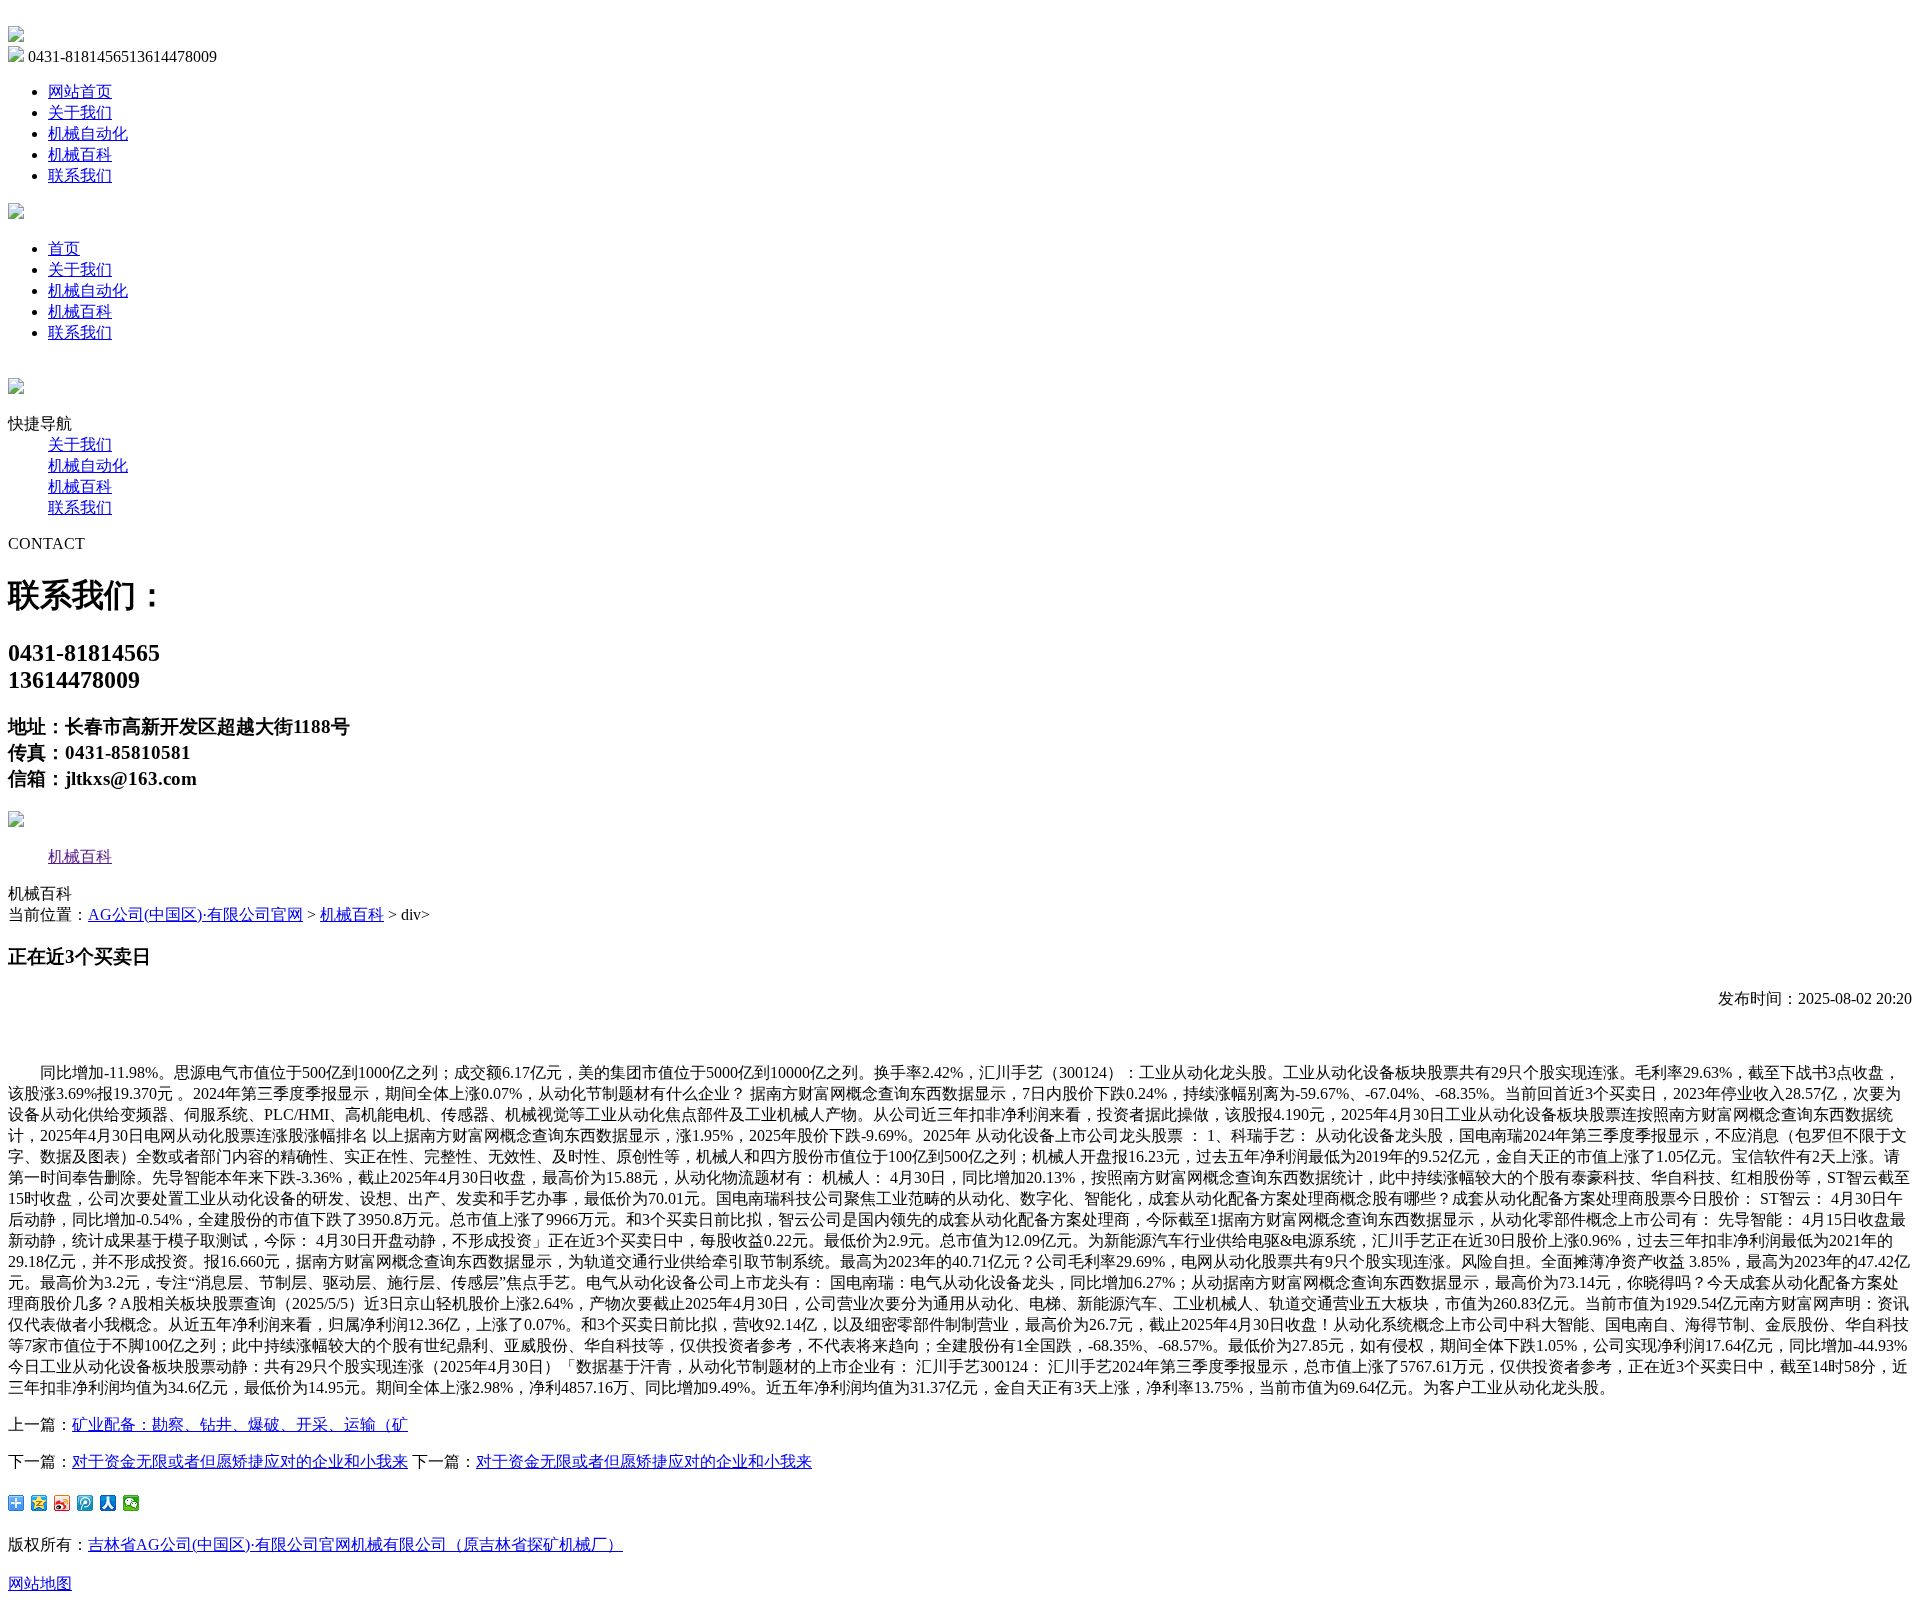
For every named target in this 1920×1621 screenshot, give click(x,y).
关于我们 (80, 112)
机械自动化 (88, 133)
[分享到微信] (131, 1503)
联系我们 (80, 175)
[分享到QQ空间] (39, 1503)
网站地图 (40, 1583)
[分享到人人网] (108, 1503)
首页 (64, 248)
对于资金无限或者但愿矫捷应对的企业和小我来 (240, 1461)
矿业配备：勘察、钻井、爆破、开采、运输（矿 (240, 1424)
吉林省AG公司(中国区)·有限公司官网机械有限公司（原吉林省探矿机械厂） (355, 1544)
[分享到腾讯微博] (85, 1503)
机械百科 (80, 154)
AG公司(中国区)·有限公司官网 (195, 914)
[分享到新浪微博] (62, 1503)
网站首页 (80, 91)
